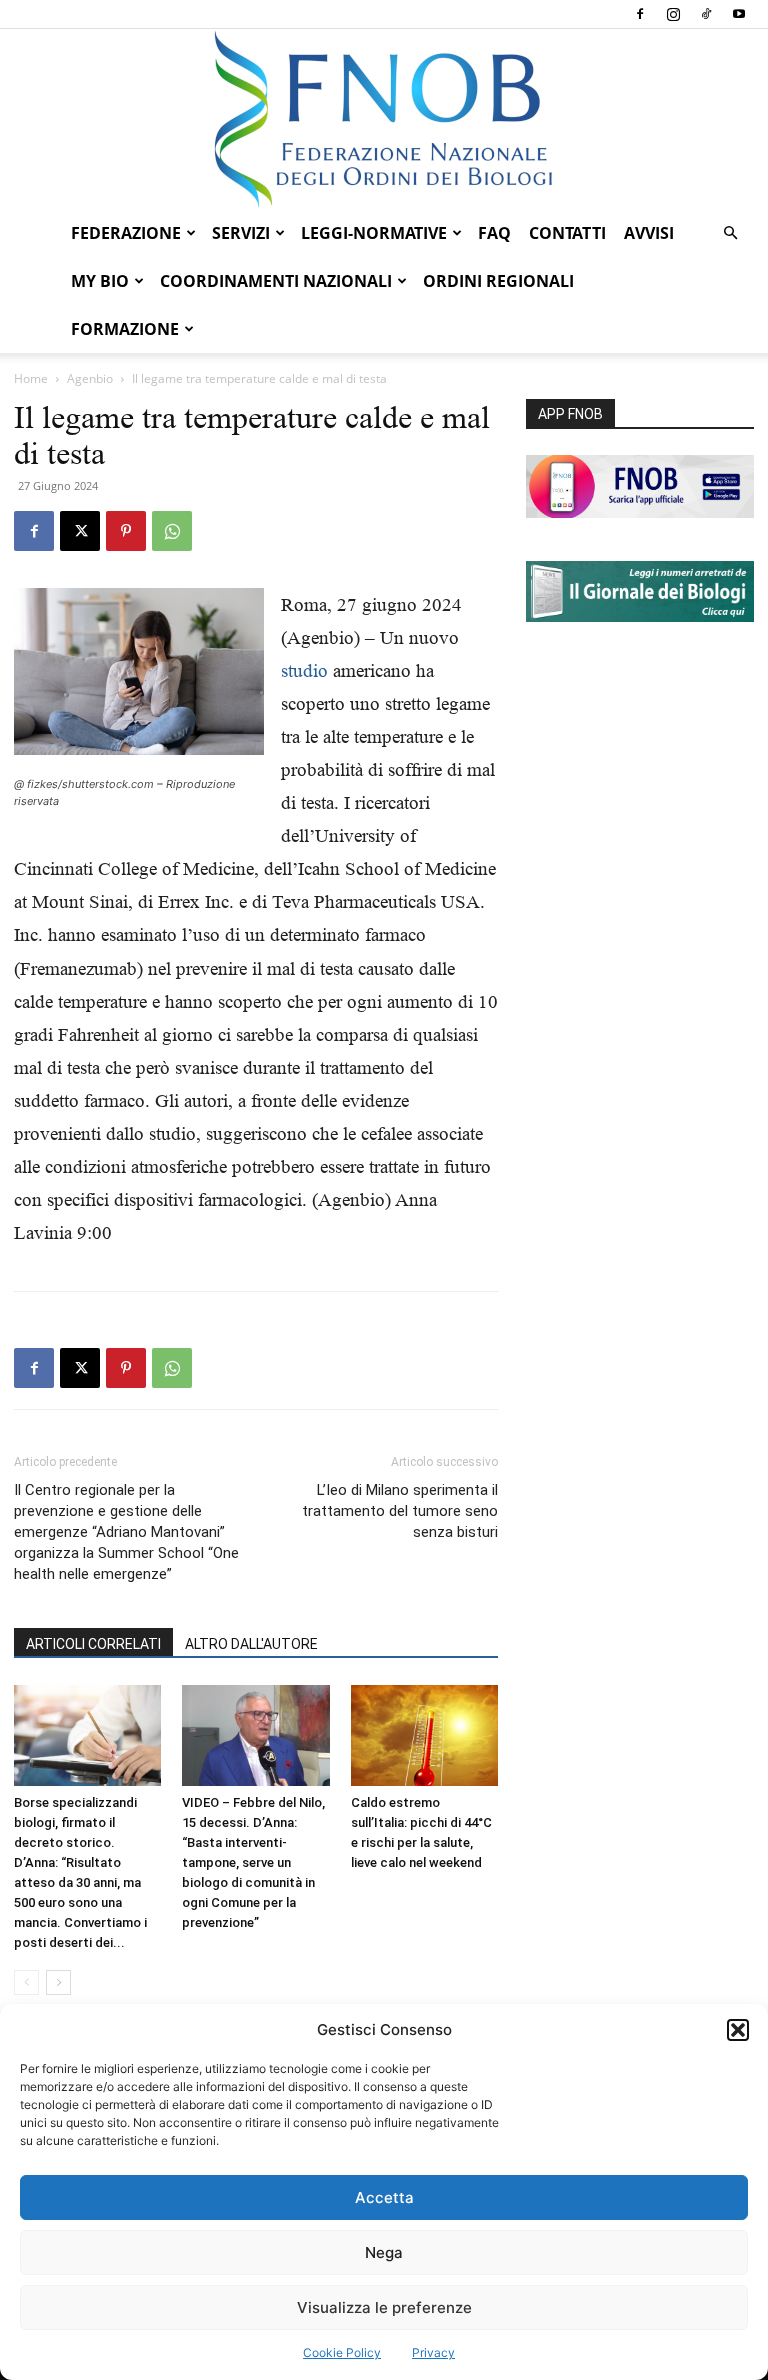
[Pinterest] (126, 531)
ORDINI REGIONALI (498, 281)
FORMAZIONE (125, 329)
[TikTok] (706, 14)
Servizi (241, 233)
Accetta (384, 2197)
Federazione (126, 233)
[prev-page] (26, 1982)
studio (304, 670)
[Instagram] (673, 14)
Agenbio (90, 378)
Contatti (567, 233)
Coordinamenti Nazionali (276, 281)
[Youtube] (739, 14)
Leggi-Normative (374, 233)
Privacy (433, 2352)
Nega (384, 2252)
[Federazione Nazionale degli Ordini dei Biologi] (384, 119)
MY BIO (100, 281)
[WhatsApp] (172, 531)
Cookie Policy (342, 2352)
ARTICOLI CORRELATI (93, 1644)
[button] (738, 2030)
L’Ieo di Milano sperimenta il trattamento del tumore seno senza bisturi (400, 1511)
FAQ (494, 233)
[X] (80, 531)
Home (31, 378)
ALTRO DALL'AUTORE (251, 1644)
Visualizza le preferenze (384, 2307)
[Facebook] (640, 14)
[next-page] (58, 1982)
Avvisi (649, 233)
